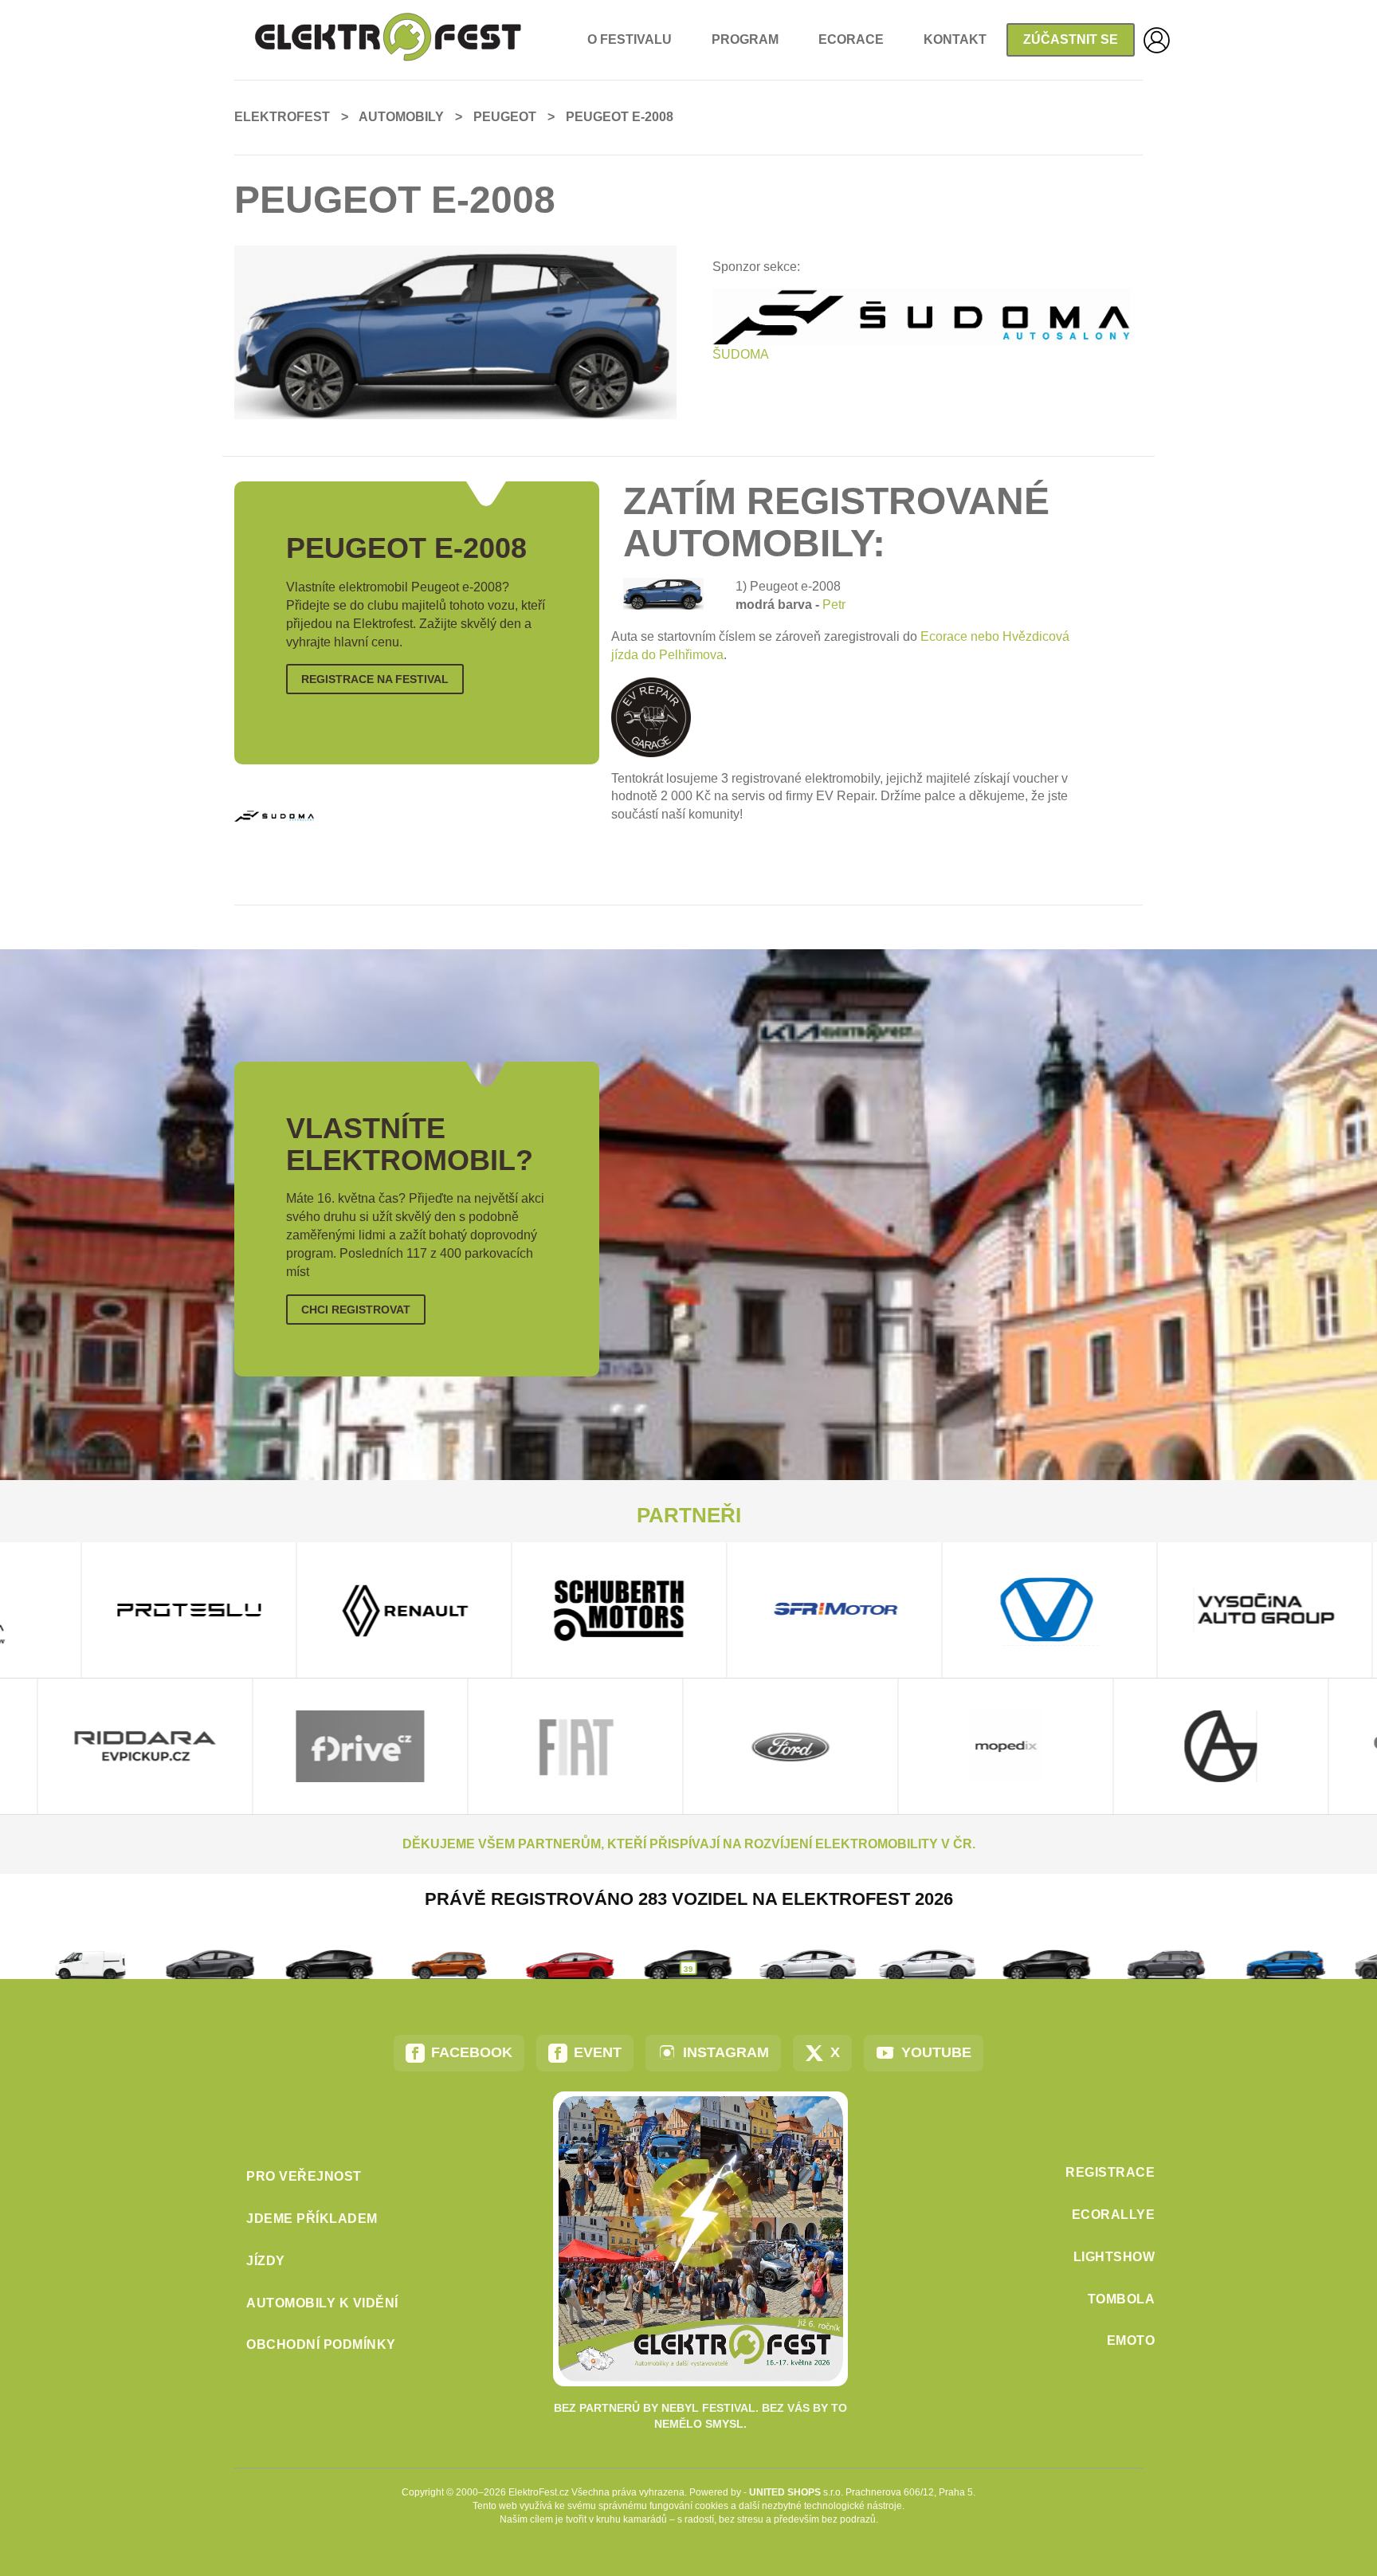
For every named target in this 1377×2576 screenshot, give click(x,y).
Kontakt (955, 39)
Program (745, 39)
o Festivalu (630, 39)
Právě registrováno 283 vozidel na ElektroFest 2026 (689, 1899)
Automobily (401, 117)
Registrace (1110, 2172)
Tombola (1122, 2299)
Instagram (726, 2052)
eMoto (1131, 2340)
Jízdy (266, 2261)
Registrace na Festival (375, 679)
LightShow (1114, 2257)
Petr (834, 605)
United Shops (785, 2492)
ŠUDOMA (741, 354)
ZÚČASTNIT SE (1071, 39)
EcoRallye (1114, 2215)
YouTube (936, 2052)
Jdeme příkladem (312, 2219)
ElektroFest (282, 117)
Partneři (689, 1515)
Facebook (472, 2052)
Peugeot (505, 117)
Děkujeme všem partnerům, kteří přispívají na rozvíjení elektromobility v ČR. (689, 1844)
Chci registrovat (356, 1310)
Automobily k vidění (322, 2303)
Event (598, 2052)
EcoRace (851, 39)
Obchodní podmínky (321, 2344)
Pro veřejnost (304, 2176)
